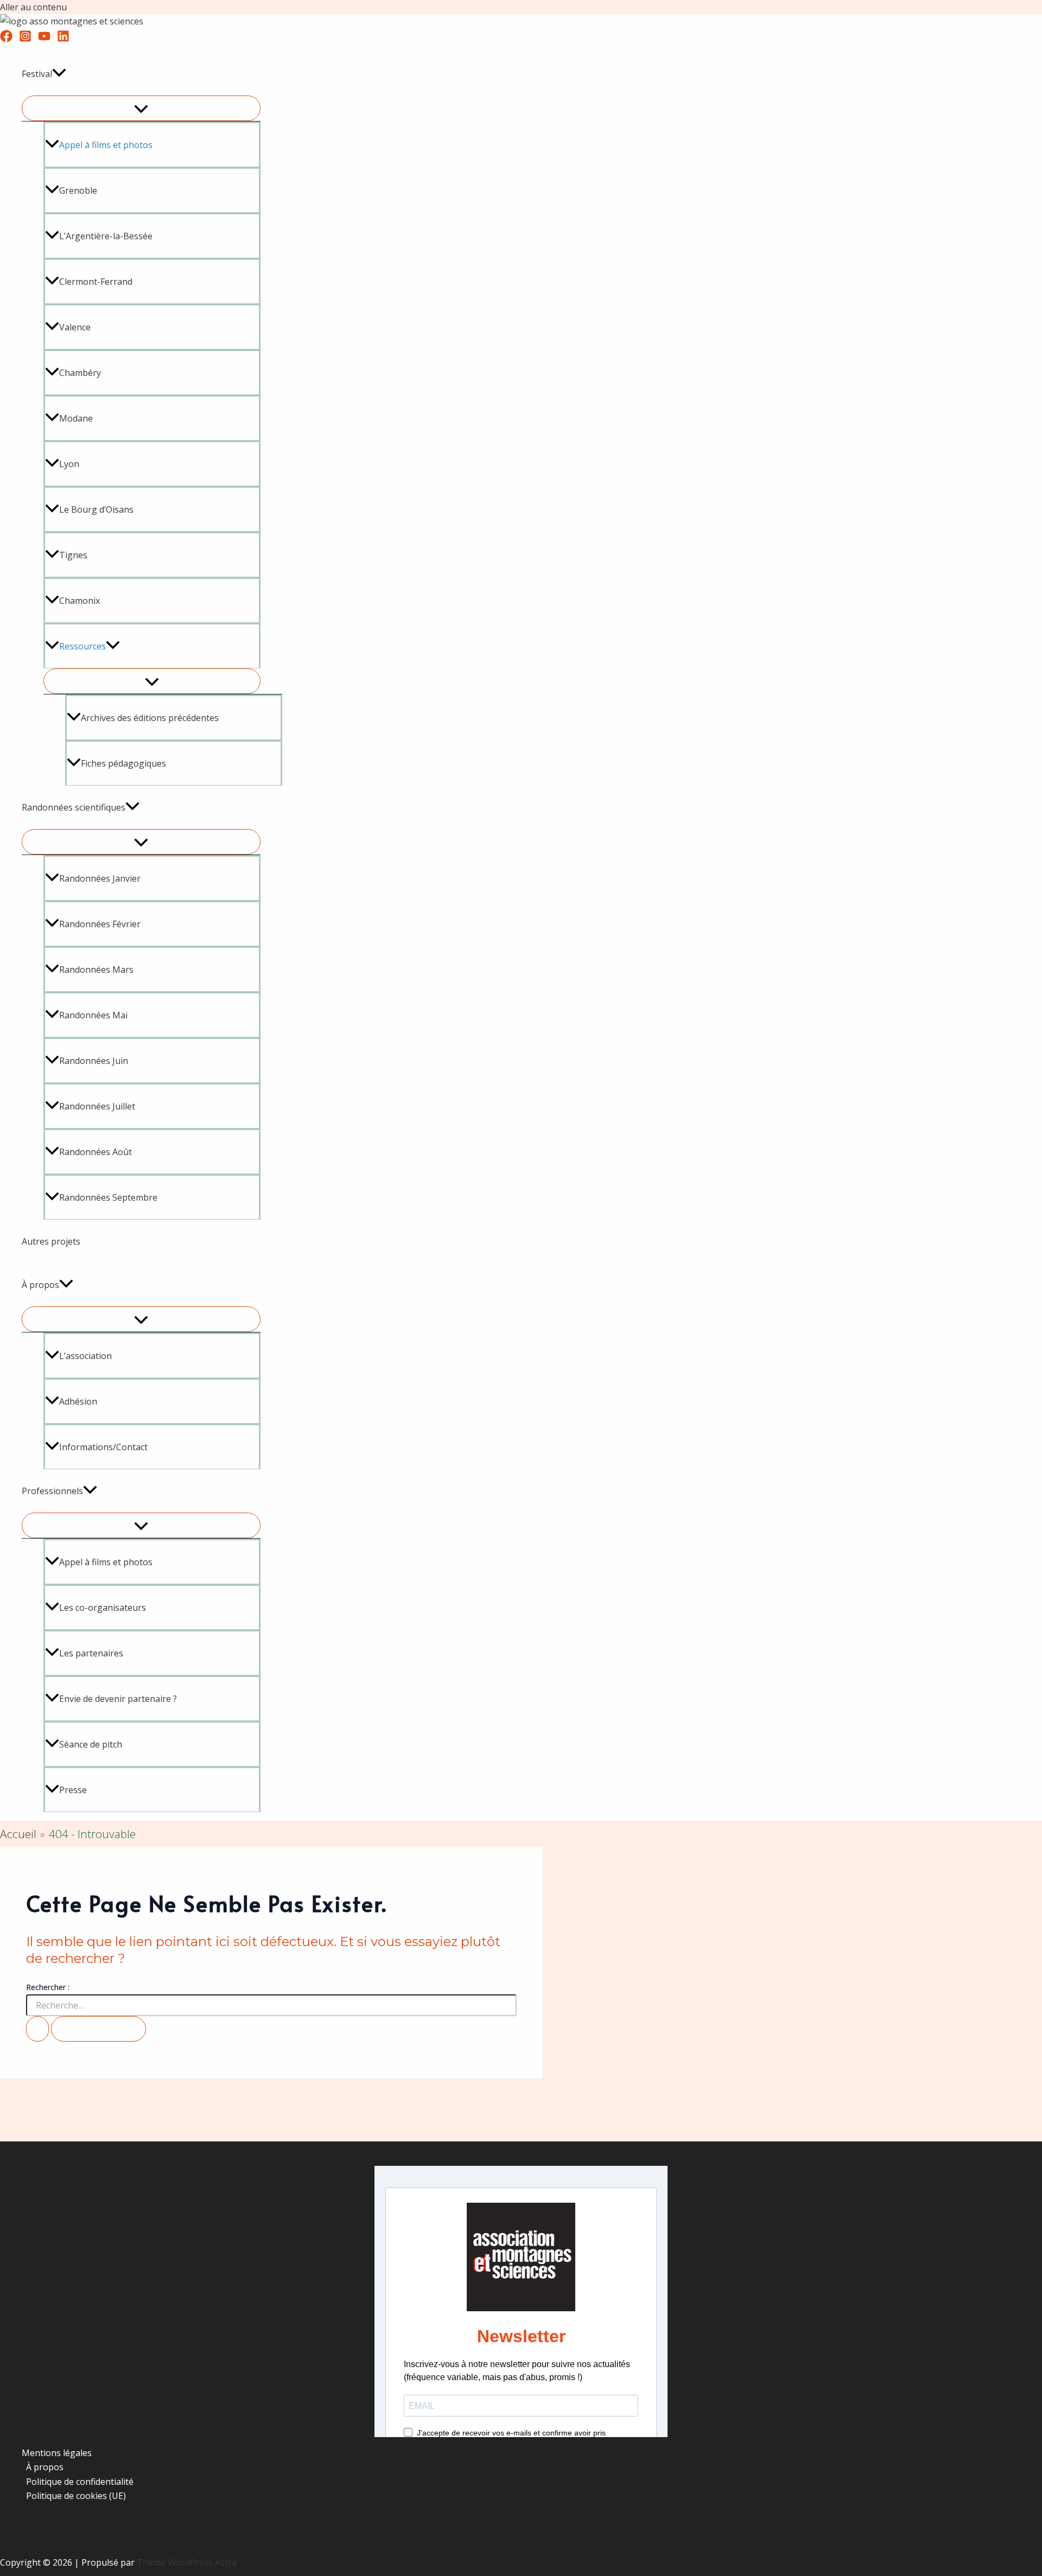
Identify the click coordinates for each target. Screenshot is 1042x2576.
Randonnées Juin (94, 1061)
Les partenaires (91, 1653)
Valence (75, 327)
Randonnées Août (96, 1152)
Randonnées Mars (96, 970)
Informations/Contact (103, 1447)
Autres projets (51, 1241)
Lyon (69, 464)
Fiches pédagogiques (123, 763)
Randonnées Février (100, 924)
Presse (73, 1790)
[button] (59, 74)
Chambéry (80, 373)
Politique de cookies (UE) (76, 2496)
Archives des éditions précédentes (150, 718)
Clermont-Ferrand (96, 282)
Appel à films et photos (106, 1562)
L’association (85, 1356)
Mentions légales (57, 2453)
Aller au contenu (33, 7)
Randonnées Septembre (108, 1197)
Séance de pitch (91, 1744)
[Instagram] (25, 39)
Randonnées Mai (93, 1015)
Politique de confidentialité (80, 2482)
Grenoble (78, 190)
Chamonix (80, 601)
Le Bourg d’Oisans (96, 509)
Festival (37, 74)
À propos (40, 1285)
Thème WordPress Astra (187, 2562)
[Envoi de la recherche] (37, 2029)
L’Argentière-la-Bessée (106, 236)
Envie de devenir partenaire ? (118, 1699)
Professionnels (52, 1491)
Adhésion (78, 1401)
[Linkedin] (63, 39)
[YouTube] (44, 39)
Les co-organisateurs (103, 1608)
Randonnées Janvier (100, 878)
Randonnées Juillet (97, 1106)
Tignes (73, 555)
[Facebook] (6, 39)
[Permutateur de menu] (141, 108)
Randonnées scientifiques (74, 807)
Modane (76, 418)
